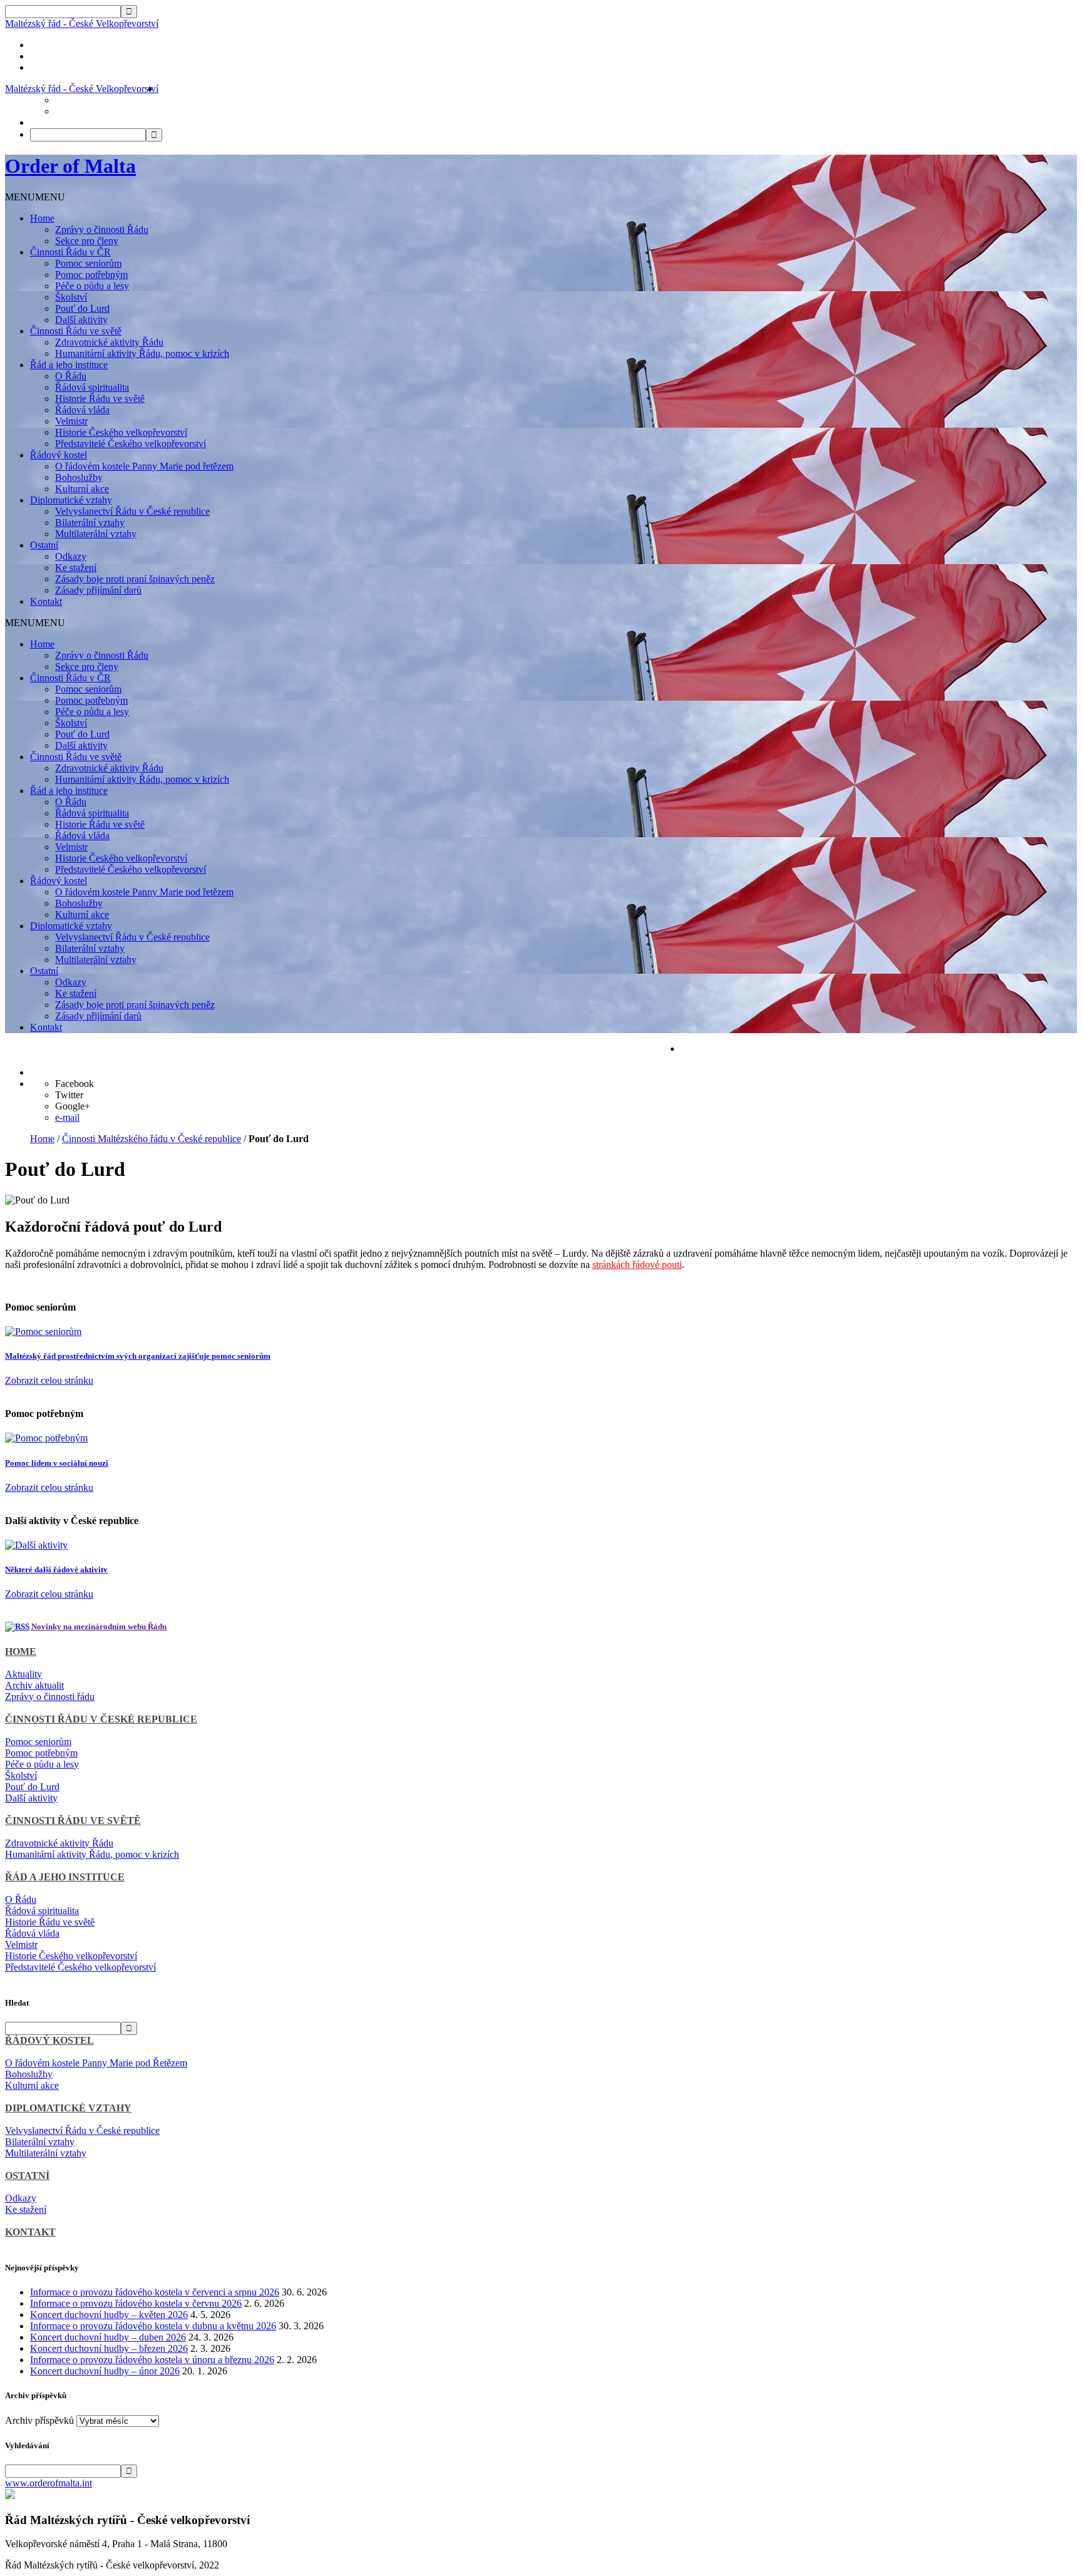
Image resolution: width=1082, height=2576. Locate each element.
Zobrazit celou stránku (49, 1380)
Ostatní (44, 545)
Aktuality (23, 1674)
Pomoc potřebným (91, 275)
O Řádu (71, 376)
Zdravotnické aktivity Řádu (109, 342)
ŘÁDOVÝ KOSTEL (49, 2040)
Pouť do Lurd (82, 308)
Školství (71, 297)
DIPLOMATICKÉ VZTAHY (68, 2108)
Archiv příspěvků (39, 2420)
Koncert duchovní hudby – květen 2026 (109, 2315)
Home (42, 218)
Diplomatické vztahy (71, 500)
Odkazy (71, 556)
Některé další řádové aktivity (56, 1569)
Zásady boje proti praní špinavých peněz (135, 579)
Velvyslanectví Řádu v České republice (132, 511)
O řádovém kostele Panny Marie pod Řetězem (96, 2063)
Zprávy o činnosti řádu (50, 1697)
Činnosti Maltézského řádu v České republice (152, 1139)
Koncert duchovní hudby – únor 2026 (105, 2371)
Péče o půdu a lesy (92, 286)
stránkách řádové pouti (637, 1265)
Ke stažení (76, 568)
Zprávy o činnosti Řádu (102, 229)
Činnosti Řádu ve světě (76, 331)
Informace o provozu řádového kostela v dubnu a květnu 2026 (153, 2326)
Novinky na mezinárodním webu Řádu (99, 1626)
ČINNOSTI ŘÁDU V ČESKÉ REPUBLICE (101, 1719)
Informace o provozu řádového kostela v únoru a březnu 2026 (152, 2360)
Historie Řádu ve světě (100, 399)
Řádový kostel (59, 455)
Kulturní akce (82, 489)
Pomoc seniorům (88, 263)
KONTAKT (30, 2232)
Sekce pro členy (87, 241)
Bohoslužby (79, 477)
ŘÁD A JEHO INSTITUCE (65, 1877)
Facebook (75, 1084)
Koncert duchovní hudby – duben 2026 (108, 2337)
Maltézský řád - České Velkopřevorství (82, 23)
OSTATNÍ (27, 2176)
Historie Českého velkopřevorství (121, 432)
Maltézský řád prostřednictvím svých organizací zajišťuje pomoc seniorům (138, 1356)
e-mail (67, 1117)
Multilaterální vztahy (96, 534)
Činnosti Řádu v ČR (70, 252)
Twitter (69, 1095)
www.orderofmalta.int (49, 2483)
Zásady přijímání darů (98, 590)
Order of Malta (70, 166)
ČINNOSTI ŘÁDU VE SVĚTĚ (73, 1821)
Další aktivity (81, 320)
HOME (21, 1651)
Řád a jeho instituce (69, 365)
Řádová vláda (82, 410)
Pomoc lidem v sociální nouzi (57, 1463)
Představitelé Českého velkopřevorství (131, 444)
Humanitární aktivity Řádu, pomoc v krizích (142, 353)
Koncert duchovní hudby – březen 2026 (109, 2348)
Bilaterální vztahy (90, 523)
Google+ (73, 1106)
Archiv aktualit (34, 1685)
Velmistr (71, 421)
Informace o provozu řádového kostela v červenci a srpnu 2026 (155, 2292)
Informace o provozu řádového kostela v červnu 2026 (136, 2303)
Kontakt (46, 601)
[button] (35, 197)
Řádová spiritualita (92, 387)
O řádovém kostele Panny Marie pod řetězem (144, 466)
